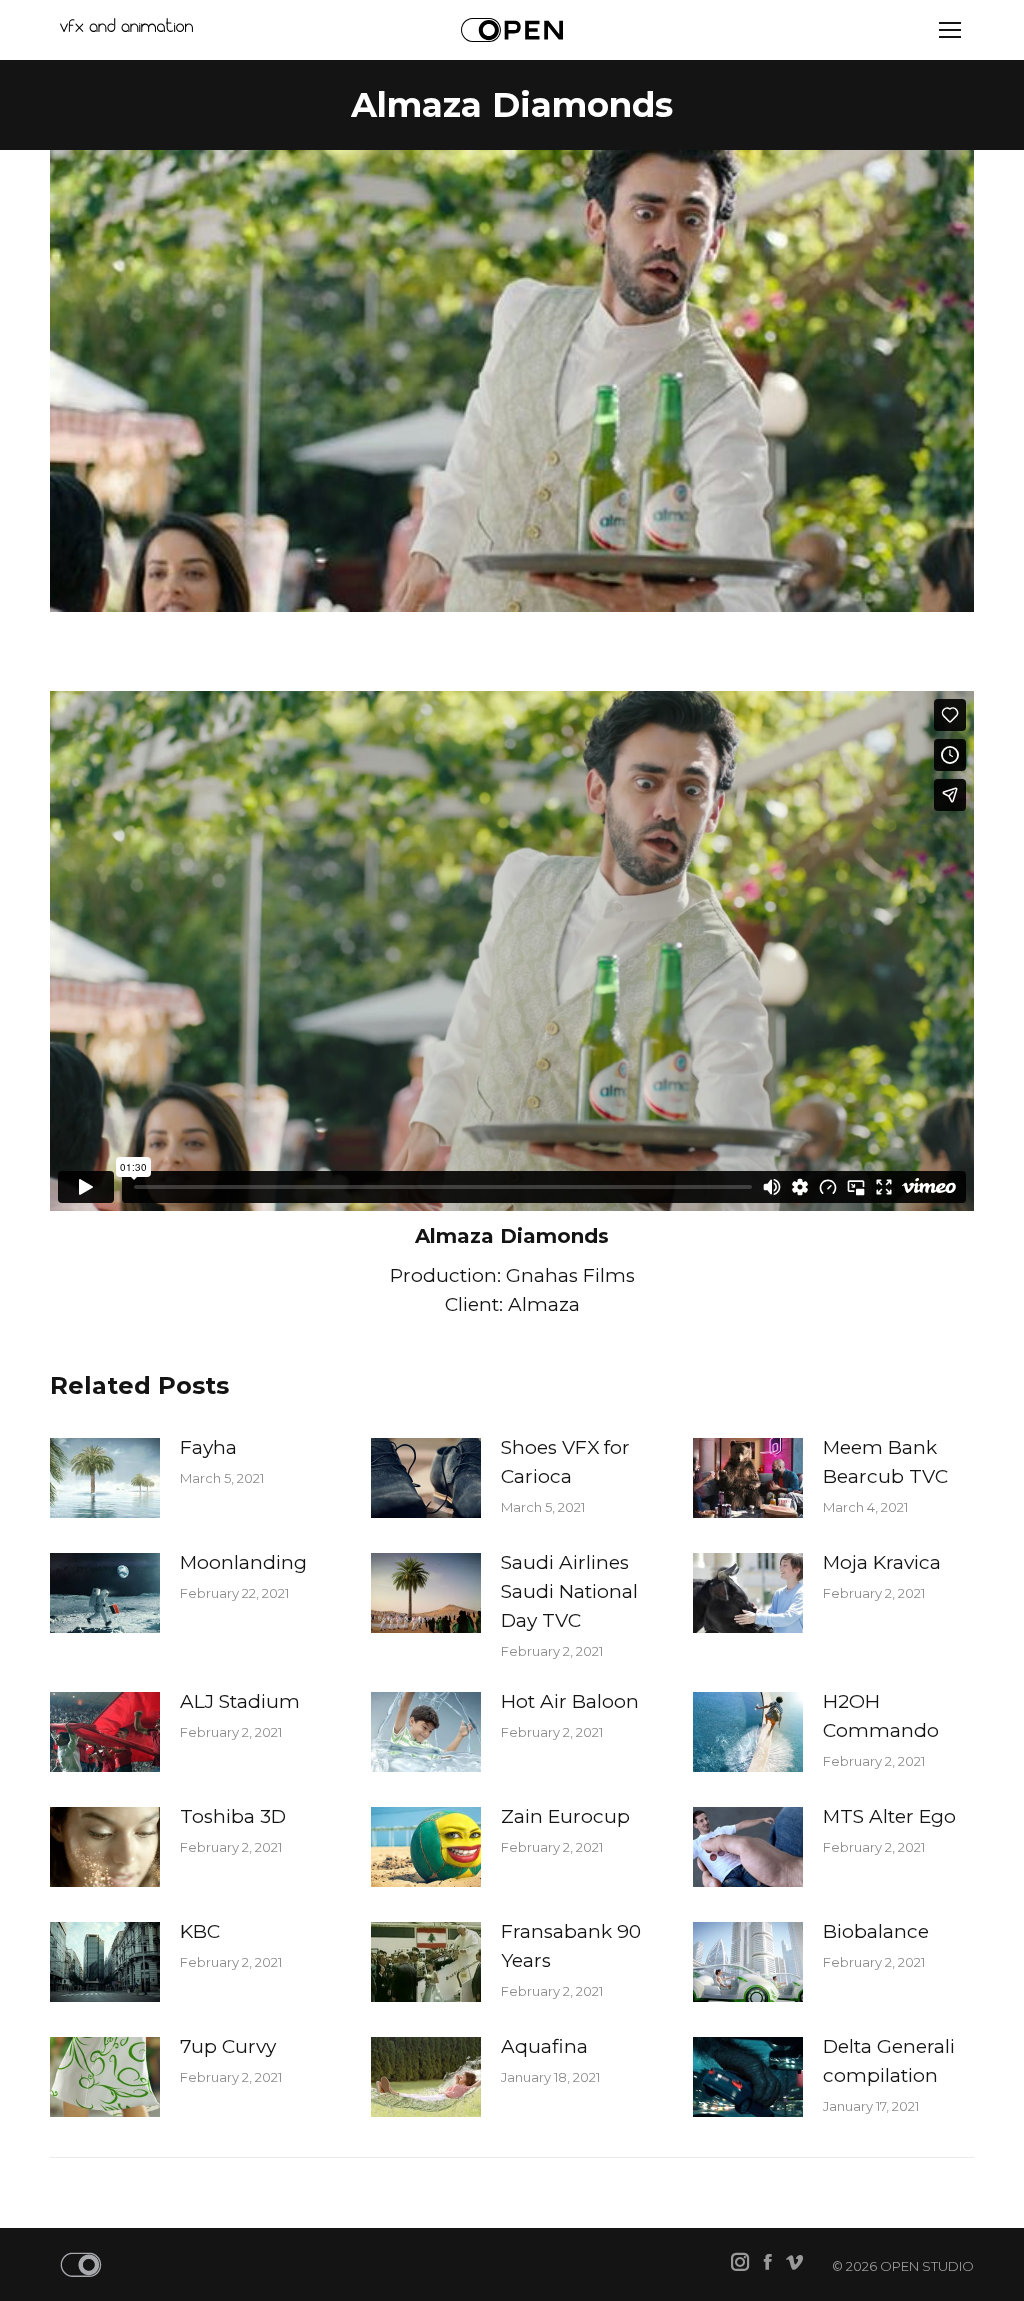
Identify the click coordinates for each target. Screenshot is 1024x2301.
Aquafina (544, 2046)
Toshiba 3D (233, 1816)
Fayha (208, 1447)
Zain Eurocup (565, 1816)
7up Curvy (228, 2046)
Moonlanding (243, 1562)
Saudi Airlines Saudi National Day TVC (569, 1591)
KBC (200, 1931)
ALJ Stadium (240, 1701)
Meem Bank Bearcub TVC (885, 1462)
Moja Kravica (882, 1562)
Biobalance (876, 1931)
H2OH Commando (881, 1716)
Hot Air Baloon (570, 1701)
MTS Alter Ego (889, 1816)
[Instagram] (740, 2263)
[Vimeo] (794, 2263)
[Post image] (105, 1478)
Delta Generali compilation (889, 2061)
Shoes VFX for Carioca (565, 1462)
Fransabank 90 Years (571, 1946)
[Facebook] (767, 2263)
